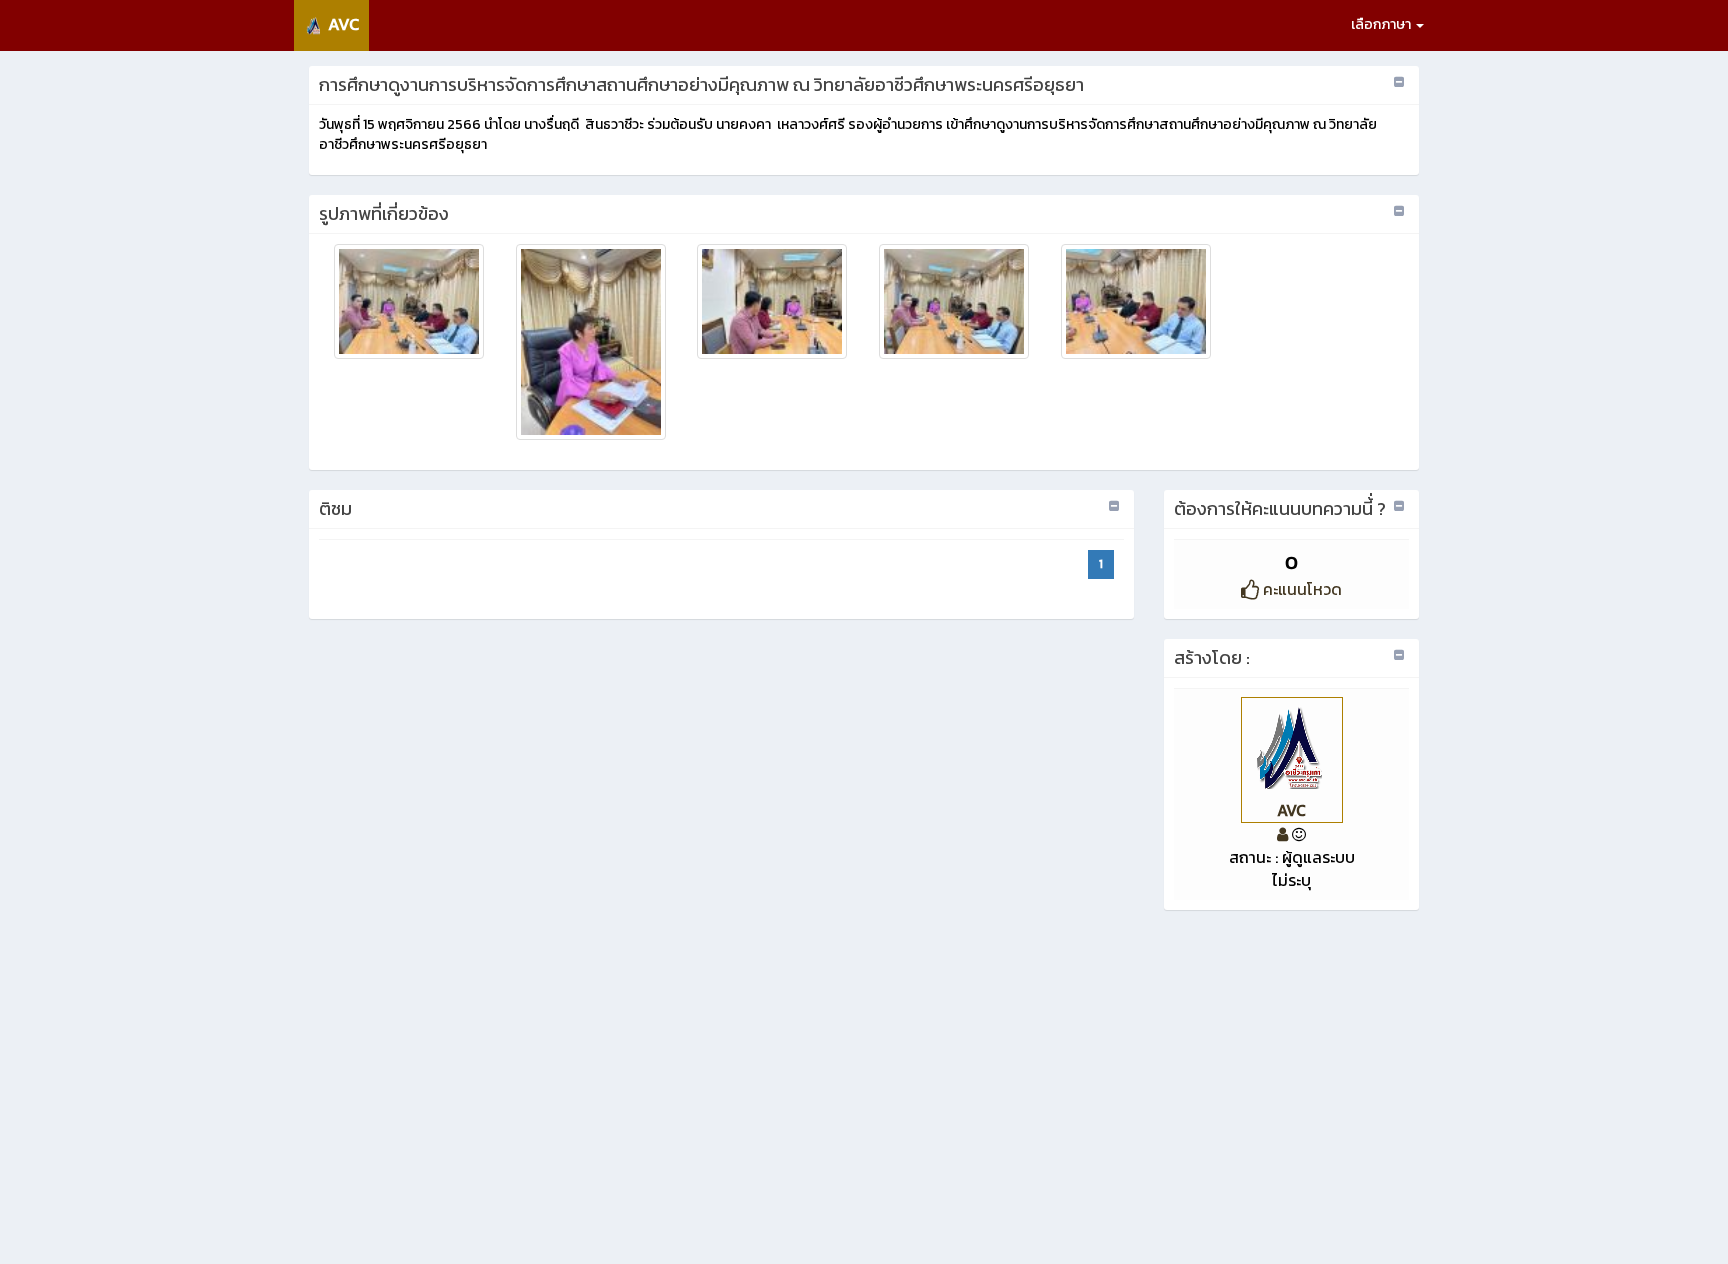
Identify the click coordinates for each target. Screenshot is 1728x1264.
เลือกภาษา (1382, 24)
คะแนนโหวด (1300, 589)
